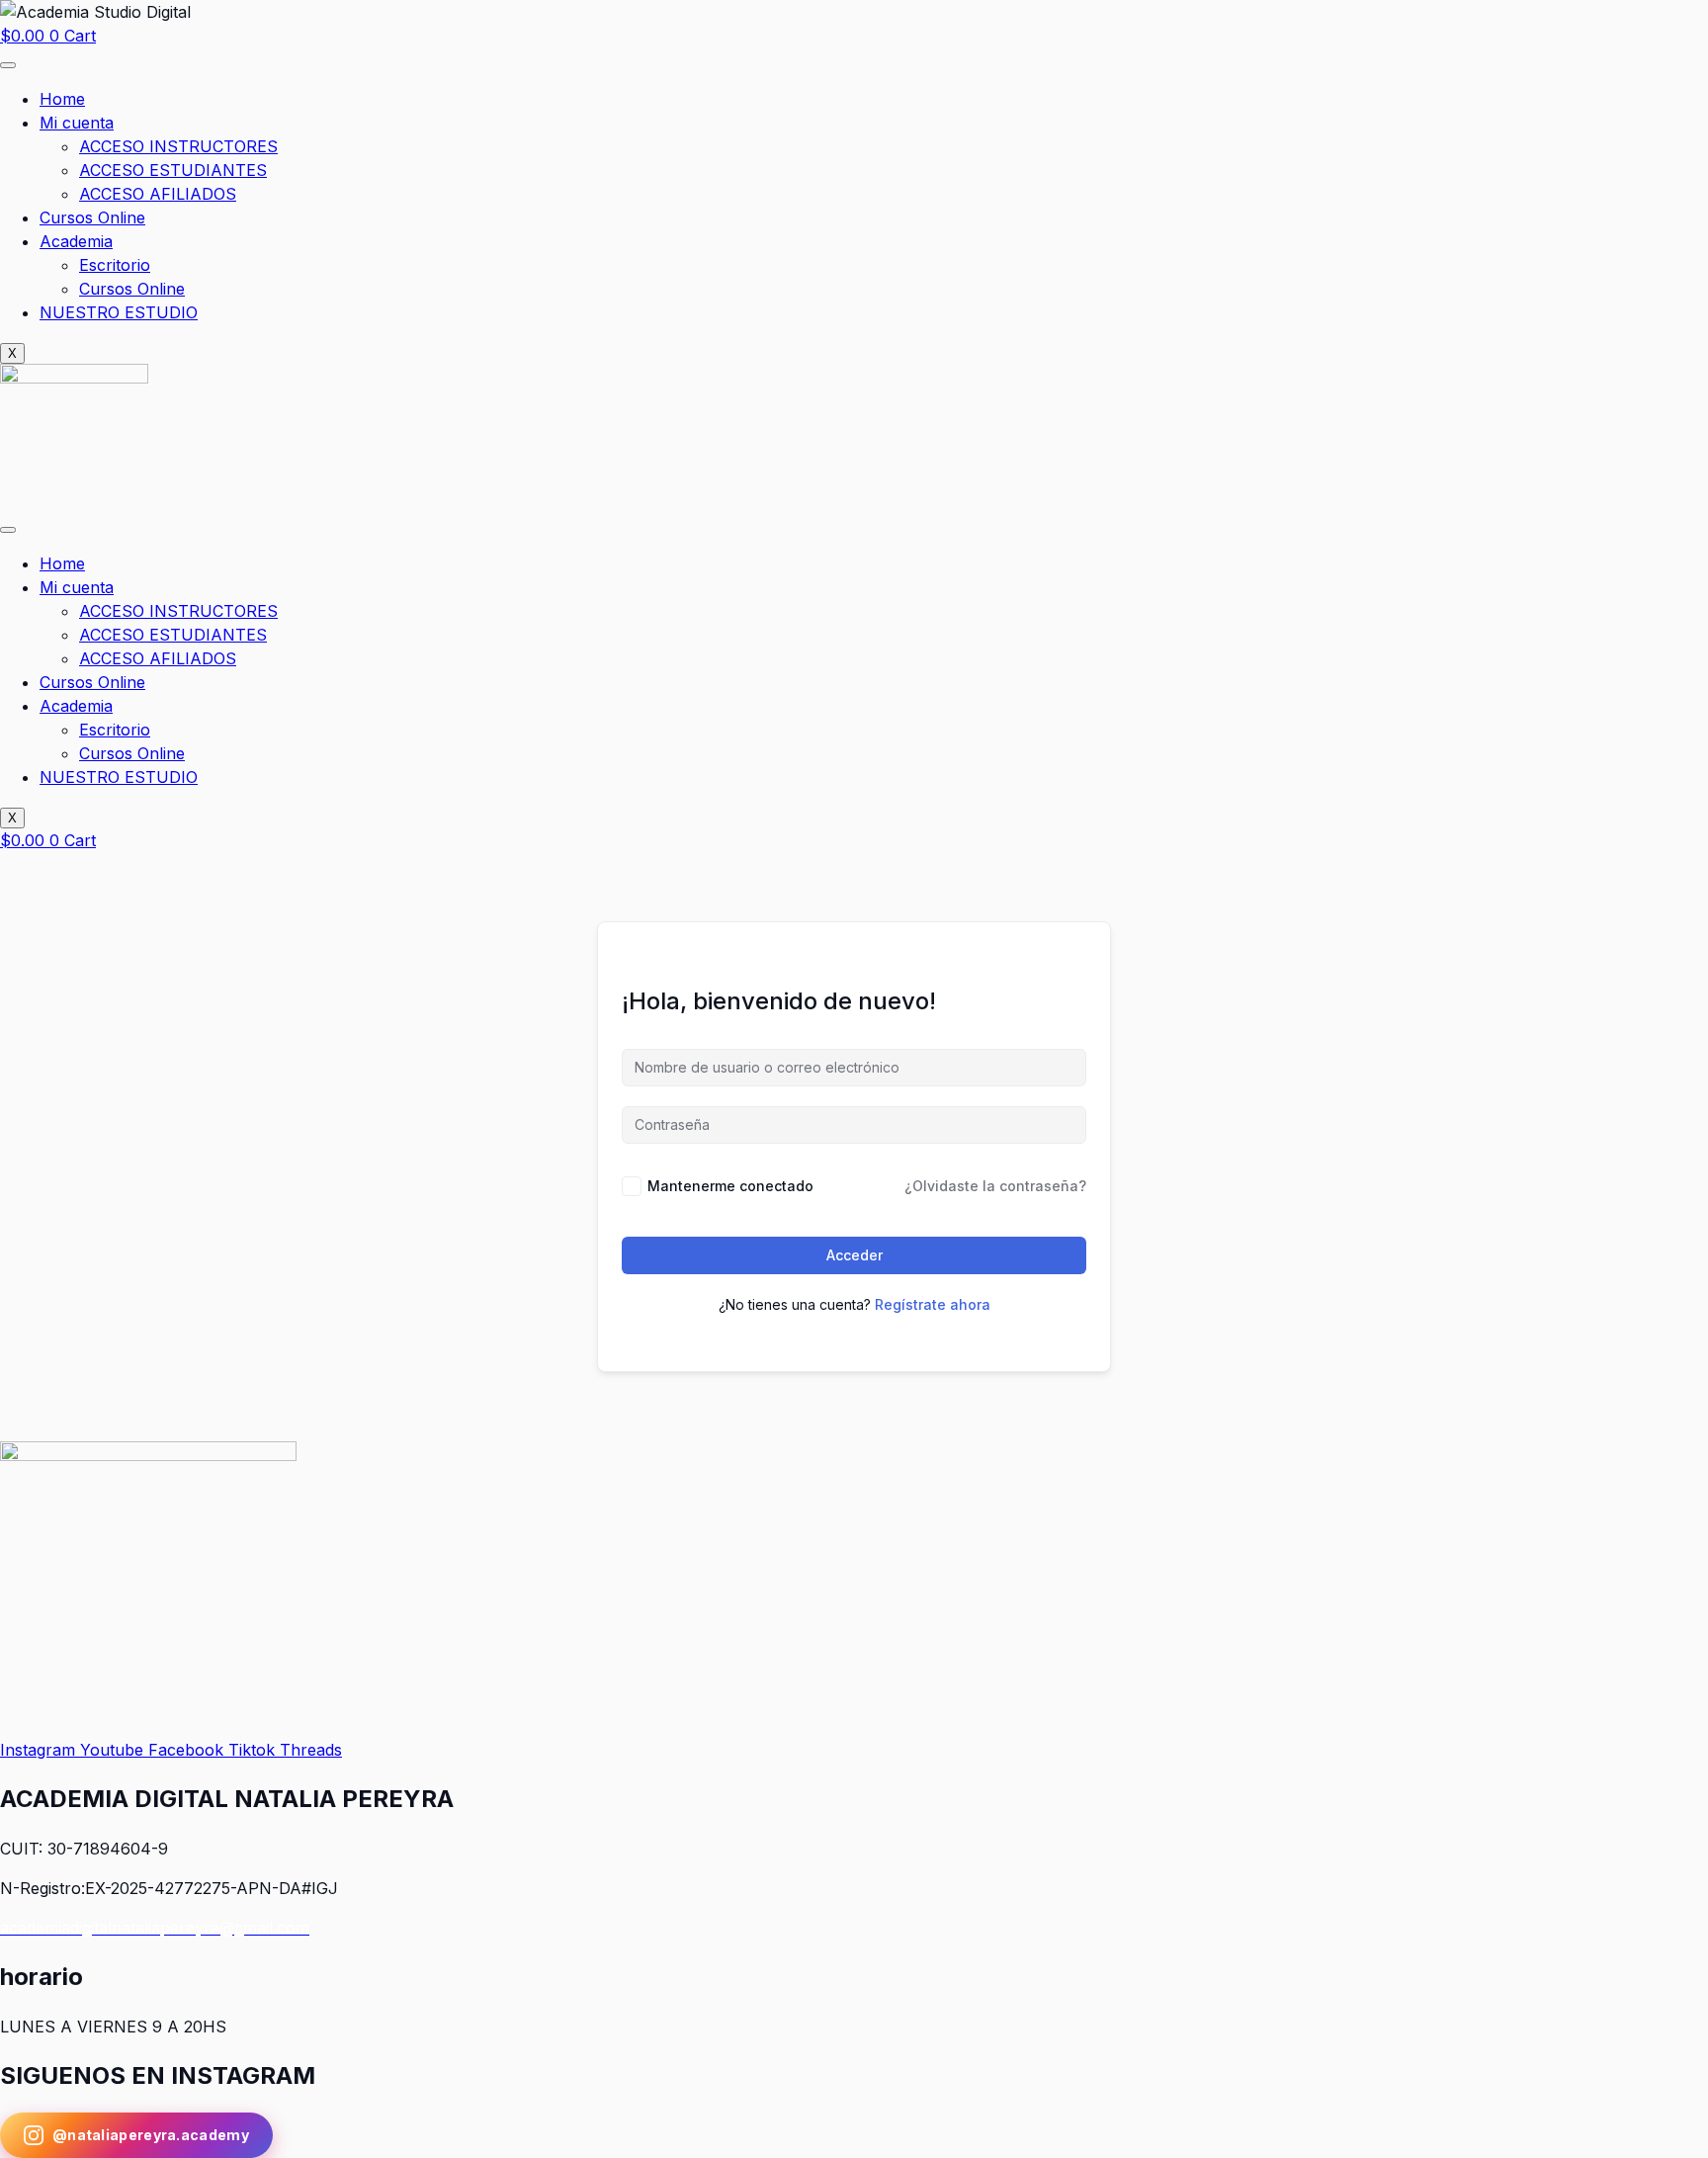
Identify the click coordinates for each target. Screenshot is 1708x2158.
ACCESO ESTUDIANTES (173, 170)
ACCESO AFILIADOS (158, 194)
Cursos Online (92, 217)
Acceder (854, 1255)
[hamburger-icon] (8, 65)
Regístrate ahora (933, 1304)
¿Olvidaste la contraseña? (995, 1186)
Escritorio (115, 265)
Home (62, 99)
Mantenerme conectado (730, 1186)
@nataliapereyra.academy (151, 2135)
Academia (76, 241)
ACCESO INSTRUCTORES (178, 146)
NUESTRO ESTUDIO (119, 312)
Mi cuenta (77, 123)
